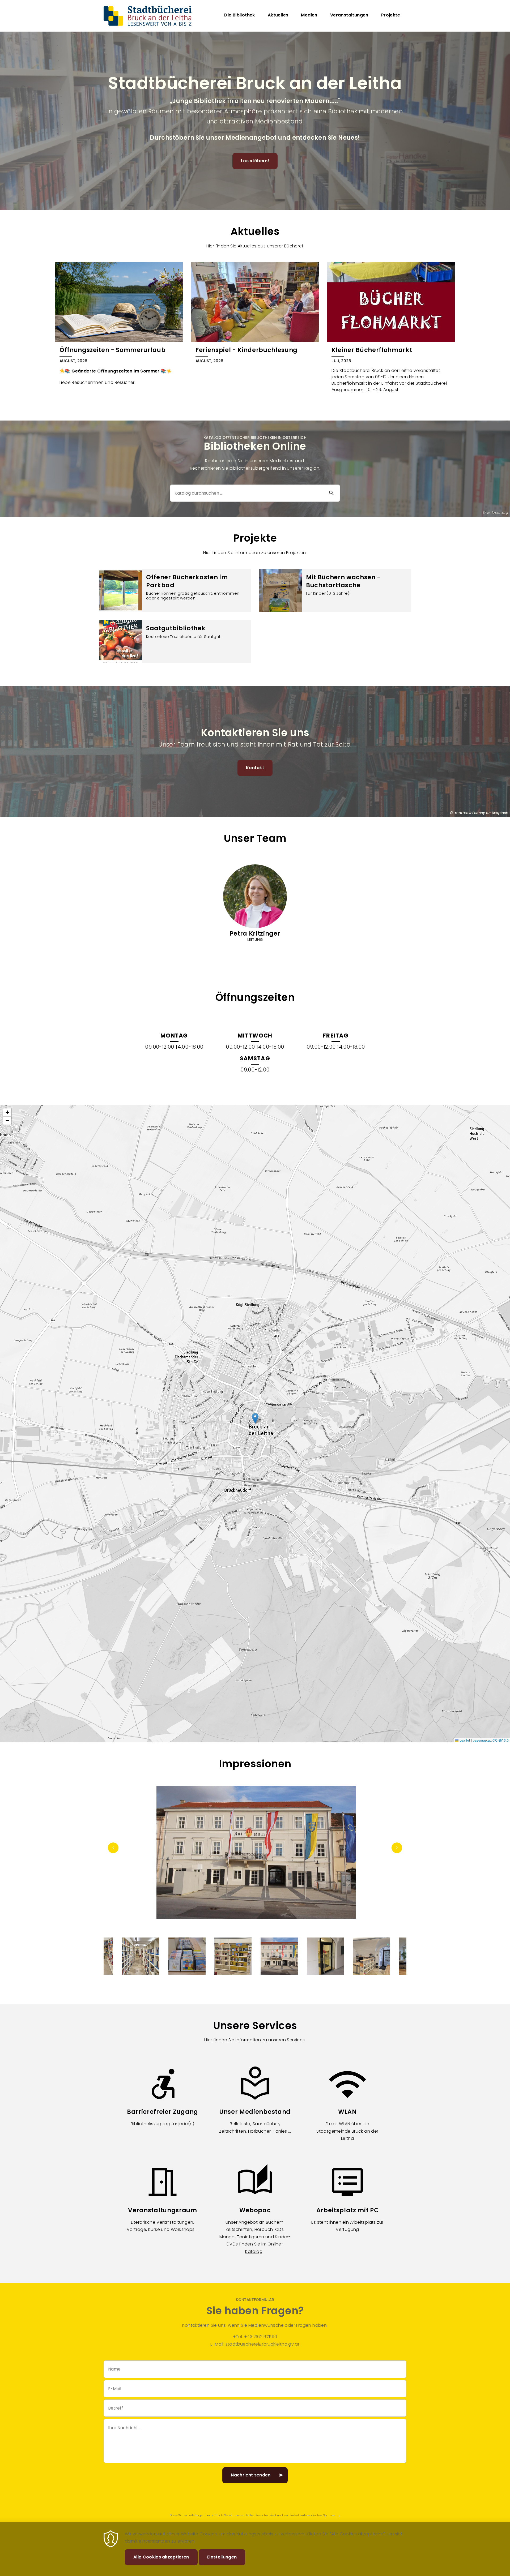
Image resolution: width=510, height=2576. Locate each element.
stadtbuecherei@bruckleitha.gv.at (263, 2344)
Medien (309, 15)
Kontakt (255, 768)
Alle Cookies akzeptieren (161, 2557)
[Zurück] (113, 1848)
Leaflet (464, 1740)
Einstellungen (222, 2557)
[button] (255, 1418)
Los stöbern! (255, 161)
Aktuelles (278, 15)
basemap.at (482, 1740)
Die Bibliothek (240, 15)
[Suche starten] (331, 493)
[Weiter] (397, 1848)
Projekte (391, 15)
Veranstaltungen (349, 15)
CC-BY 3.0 (501, 1740)
